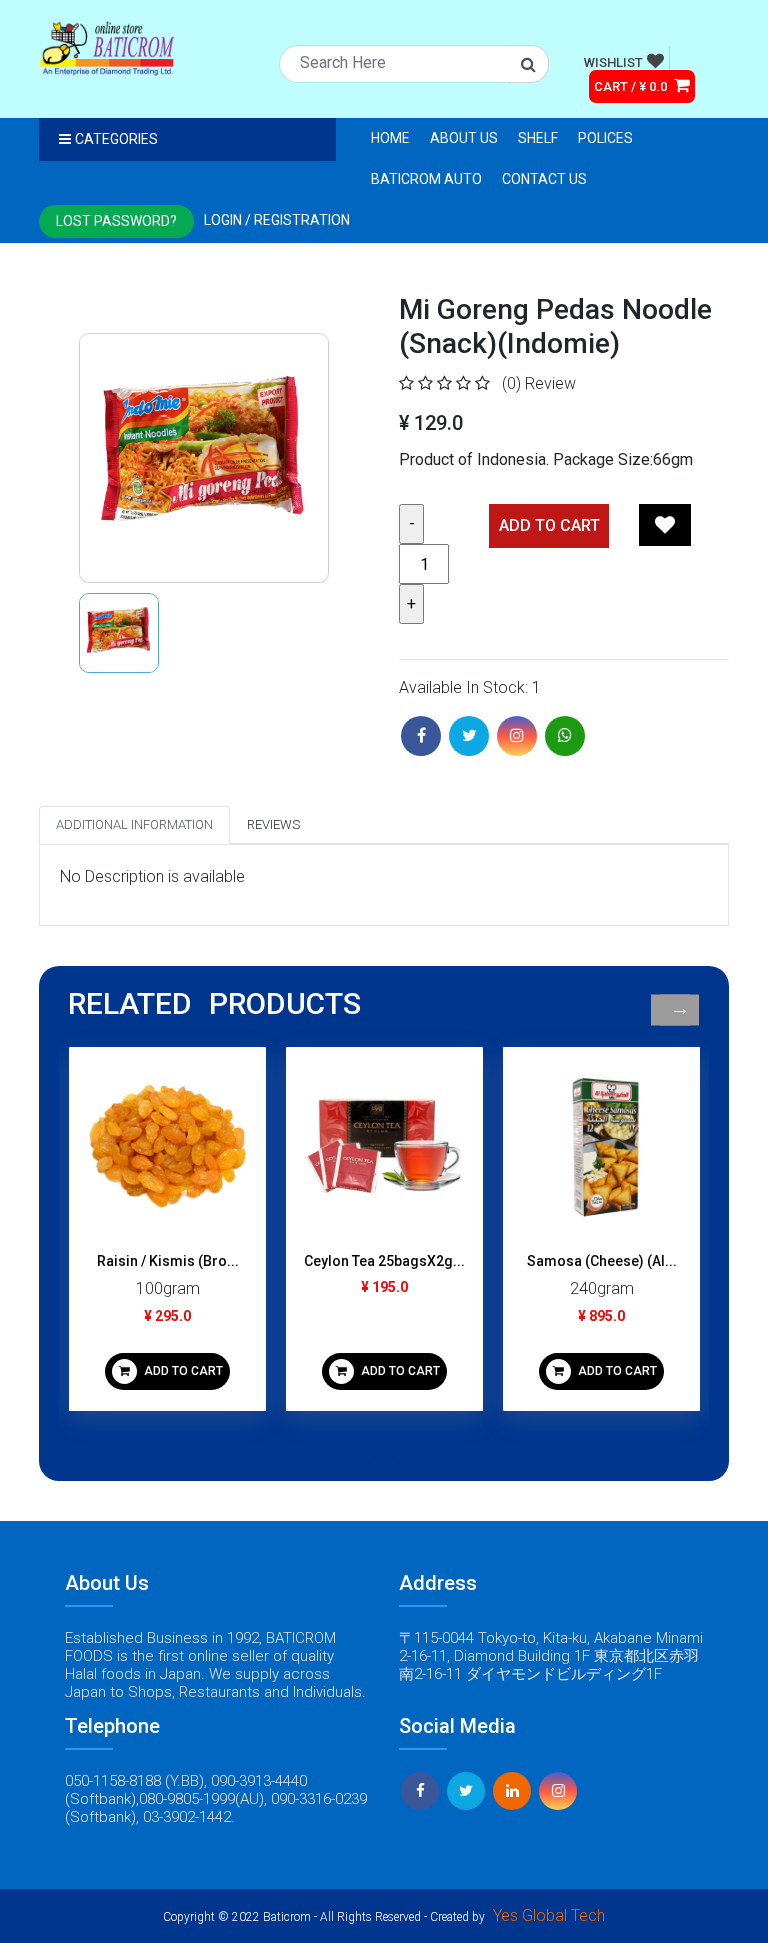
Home (390, 138)
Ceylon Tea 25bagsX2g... (384, 1261)
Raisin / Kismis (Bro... (168, 1261)
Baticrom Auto (426, 179)
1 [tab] (339, 1461)
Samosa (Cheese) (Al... (602, 1261)
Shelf (538, 138)
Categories (116, 139)
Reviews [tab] (273, 824)
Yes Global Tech (549, 1915)
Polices (605, 138)
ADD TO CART (182, 1371)
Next (679, 1009)
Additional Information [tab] (134, 824)
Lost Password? (116, 221)
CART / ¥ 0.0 (632, 86)
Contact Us (544, 179)
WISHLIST (613, 62)
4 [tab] (429, 1461)
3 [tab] (399, 1461)
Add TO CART (549, 525)
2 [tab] (369, 1461)
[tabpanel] (167, 1236)
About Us (464, 138)
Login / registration (277, 220)
